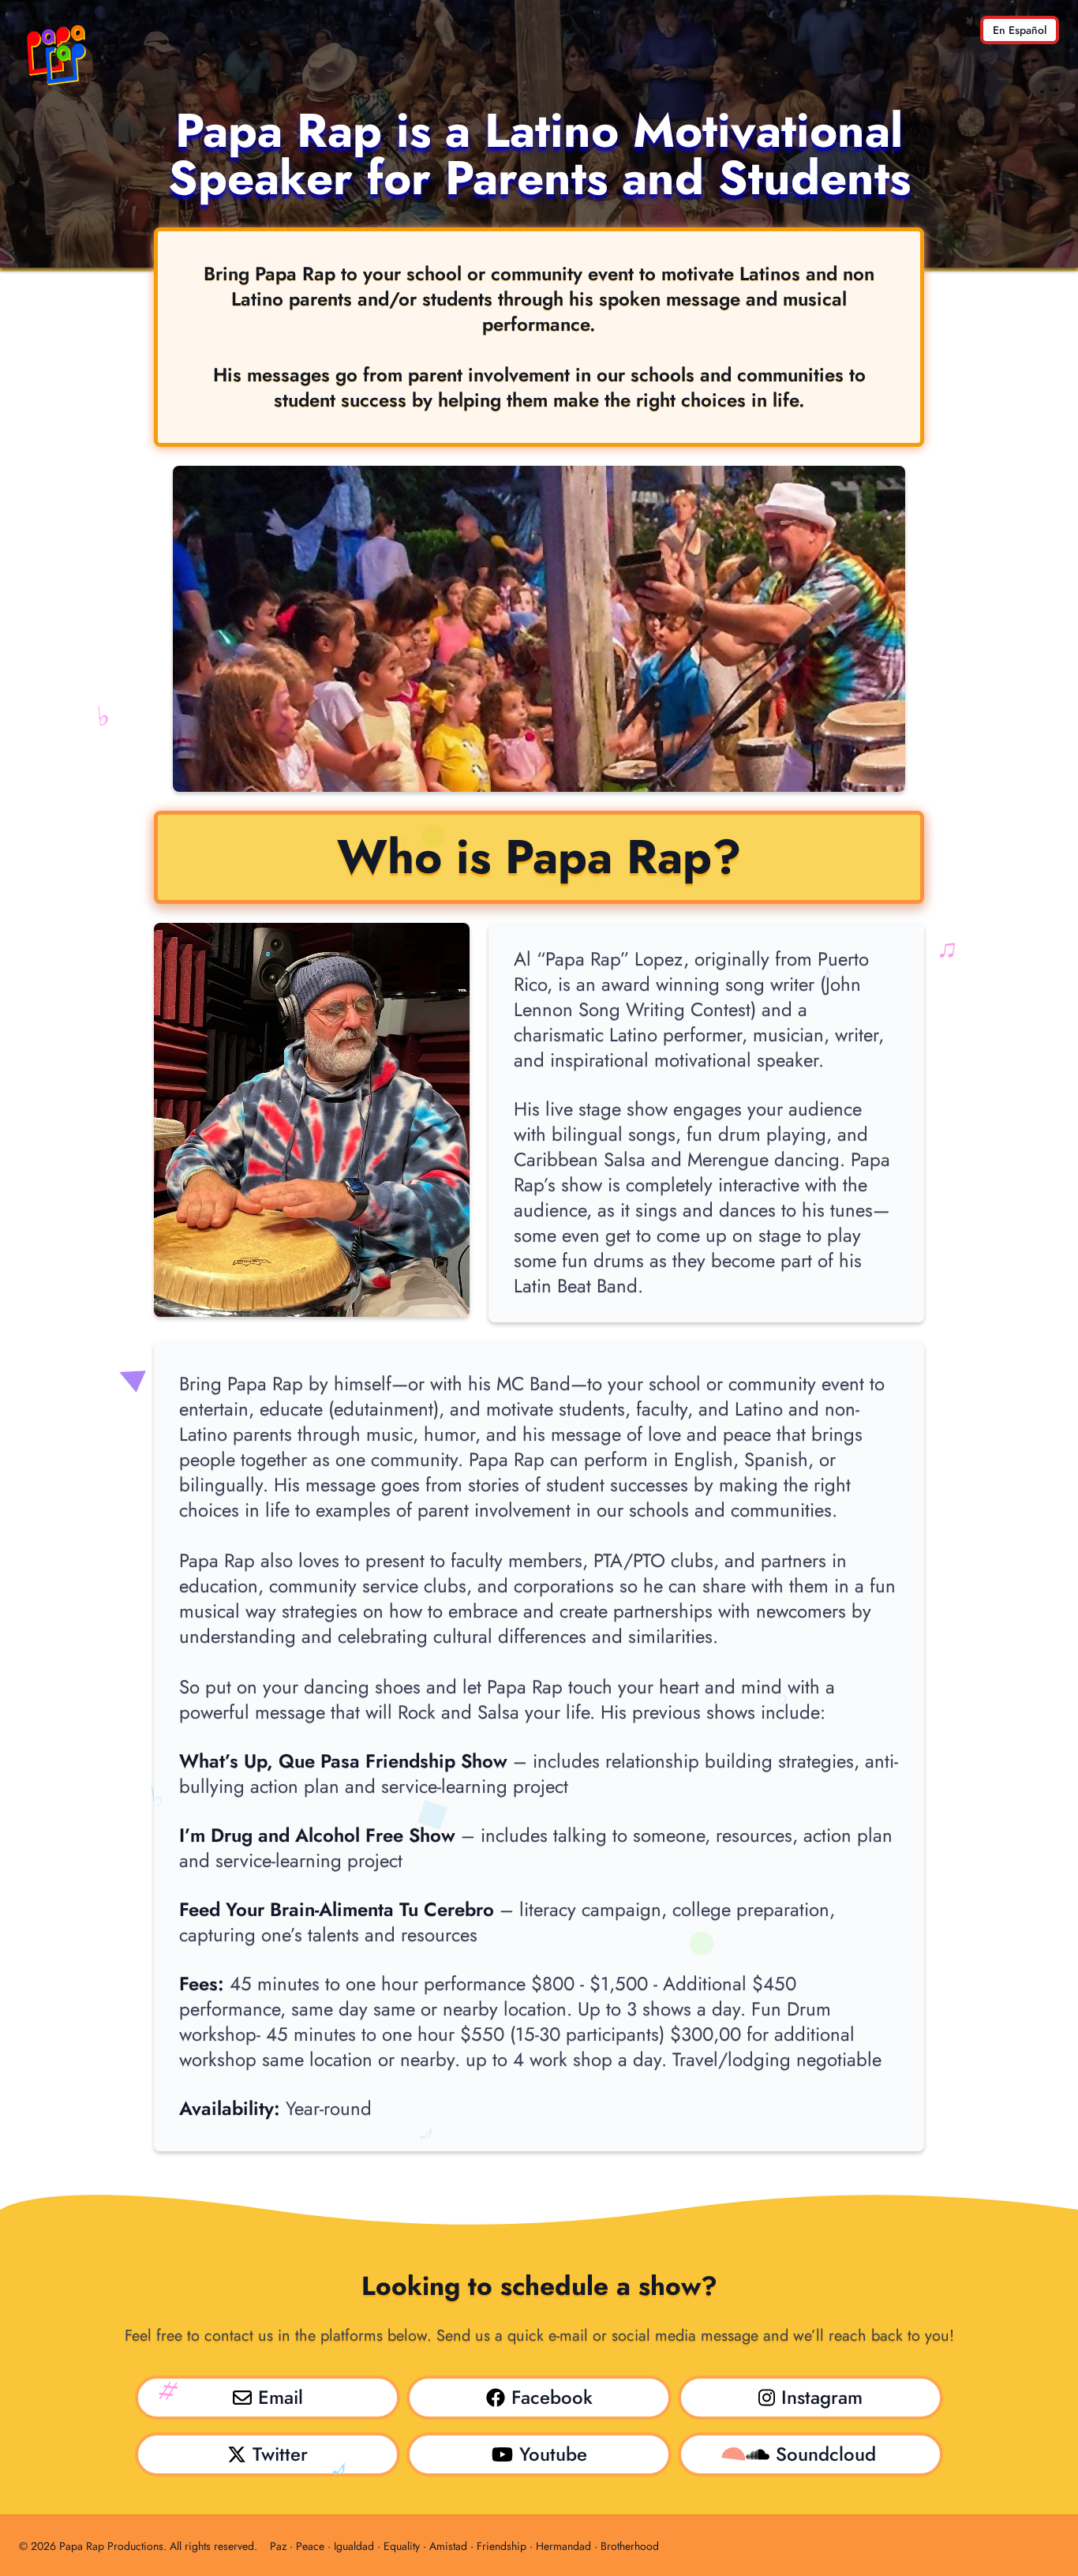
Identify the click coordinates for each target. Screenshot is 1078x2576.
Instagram (822, 2397)
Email (281, 2397)
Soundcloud (826, 2454)
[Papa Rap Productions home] (57, 54)
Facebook (552, 2397)
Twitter (280, 2454)
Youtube (553, 2454)
